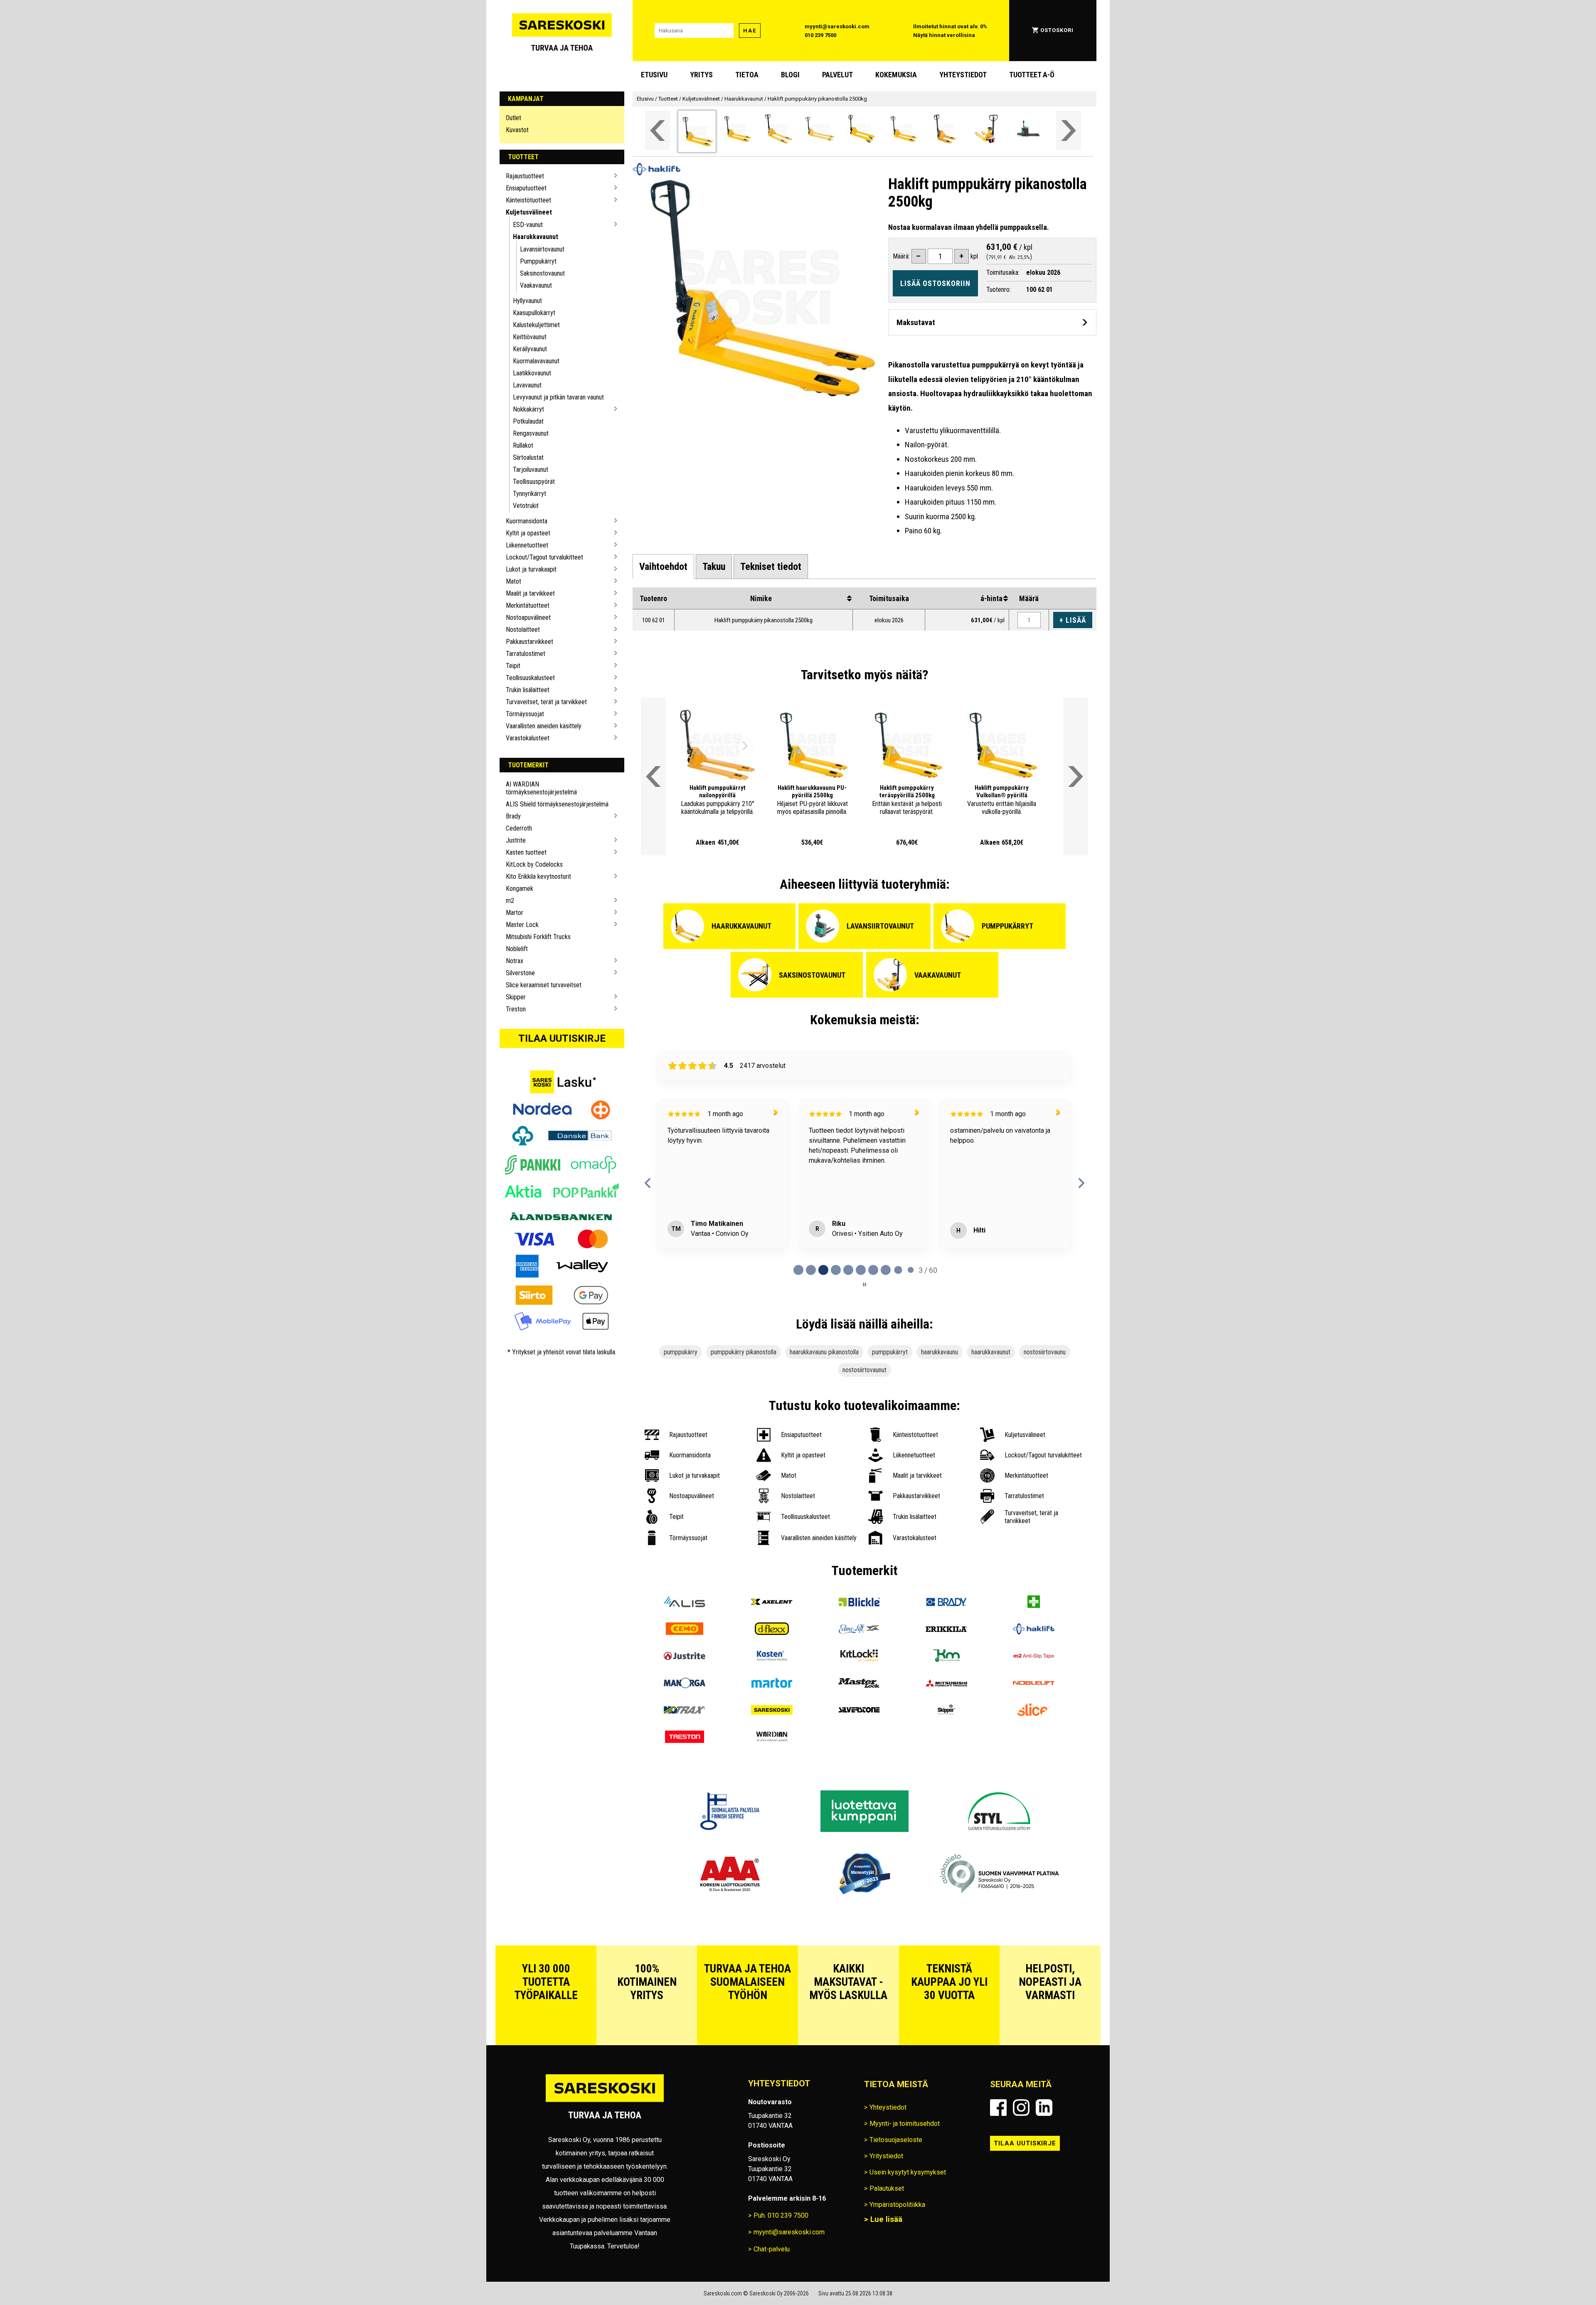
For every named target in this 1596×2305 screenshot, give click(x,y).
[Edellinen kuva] (690, 746)
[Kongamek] (946, 1657)
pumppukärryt (890, 1352)
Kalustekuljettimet (536, 325)
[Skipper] (946, 1711)
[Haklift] (1034, 1630)
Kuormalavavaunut (536, 361)
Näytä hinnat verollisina (944, 35)
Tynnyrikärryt (530, 494)
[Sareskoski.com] (605, 2102)
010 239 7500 (820, 35)
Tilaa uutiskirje (562, 1038)
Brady (513, 816)
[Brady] (946, 1603)
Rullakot (523, 445)
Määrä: (901, 256)
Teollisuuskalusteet (530, 678)
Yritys (701, 75)
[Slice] (1034, 1711)
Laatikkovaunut (532, 373)
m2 (510, 901)
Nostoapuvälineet (528, 618)
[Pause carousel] (864, 1284)
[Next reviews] (1081, 1183)
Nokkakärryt (528, 409)
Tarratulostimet (526, 654)
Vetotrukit (526, 506)
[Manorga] (685, 1684)
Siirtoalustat (528, 457)
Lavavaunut (527, 385)
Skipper (516, 997)
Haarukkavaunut (536, 237)
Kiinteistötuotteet (528, 200)
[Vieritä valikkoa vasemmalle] (658, 130)
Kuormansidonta (527, 521)
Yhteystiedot (963, 75)
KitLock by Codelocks (534, 864)
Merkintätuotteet (528, 605)
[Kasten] (772, 1657)
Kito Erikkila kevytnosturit (538, 876)
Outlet (514, 118)
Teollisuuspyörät (534, 482)
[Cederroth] (1034, 1603)
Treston (516, 1009)
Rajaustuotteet (525, 176)
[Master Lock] (859, 1684)
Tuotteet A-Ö (1032, 75)
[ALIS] (685, 1603)
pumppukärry (681, 1352)
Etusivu (654, 75)
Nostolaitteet (523, 630)
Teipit (513, 666)
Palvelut (837, 75)
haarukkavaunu (940, 1352)
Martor (515, 913)
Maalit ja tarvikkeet (530, 593)
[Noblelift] (1034, 1684)
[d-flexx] (772, 1630)
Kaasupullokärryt (534, 313)
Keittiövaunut (530, 337)
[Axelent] (772, 1603)
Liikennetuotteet (527, 545)
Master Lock (522, 925)
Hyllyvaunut (527, 301)
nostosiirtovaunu (1045, 1352)
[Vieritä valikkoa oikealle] (1069, 130)
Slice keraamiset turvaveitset (544, 985)
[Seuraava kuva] (745, 746)
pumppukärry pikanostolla (744, 1352)
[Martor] (772, 1684)
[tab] (663, 567)
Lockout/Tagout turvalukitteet (544, 557)
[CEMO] (685, 1630)
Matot (514, 581)
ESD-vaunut (528, 225)
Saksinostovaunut (542, 273)
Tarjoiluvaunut (531, 470)
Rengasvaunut (531, 433)
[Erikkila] (946, 1630)
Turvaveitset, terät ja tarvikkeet (546, 702)
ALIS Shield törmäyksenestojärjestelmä (557, 804)
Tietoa (747, 75)
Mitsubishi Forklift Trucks (538, 937)
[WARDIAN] (772, 1738)
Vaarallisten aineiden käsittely (544, 726)
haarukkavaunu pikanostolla (824, 1352)
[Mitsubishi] (946, 1684)
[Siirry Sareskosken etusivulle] (562, 31)
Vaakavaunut (536, 285)
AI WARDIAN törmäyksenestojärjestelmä (541, 788)
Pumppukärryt (538, 261)
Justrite (516, 840)
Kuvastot (517, 130)
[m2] (1034, 1657)
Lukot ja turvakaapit (531, 569)
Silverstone (520, 973)
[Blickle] (859, 1603)
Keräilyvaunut (530, 349)
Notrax (515, 961)
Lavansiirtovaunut (542, 249)
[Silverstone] (859, 1711)
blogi (790, 75)
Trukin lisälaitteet (528, 690)
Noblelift (517, 949)
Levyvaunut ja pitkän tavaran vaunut (558, 397)
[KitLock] (859, 1657)
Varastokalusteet (528, 738)
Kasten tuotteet (526, 852)
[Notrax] (685, 1711)
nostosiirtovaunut (864, 1370)
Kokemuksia (896, 75)
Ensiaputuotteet (526, 188)
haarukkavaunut (991, 1352)
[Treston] (685, 1738)
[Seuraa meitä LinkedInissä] (1044, 2108)
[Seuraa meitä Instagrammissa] (1021, 2108)
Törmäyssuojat (525, 714)
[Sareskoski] (772, 1711)
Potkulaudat (528, 421)
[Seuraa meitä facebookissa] (998, 2108)
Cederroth (519, 828)
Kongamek (520, 889)
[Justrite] (685, 1657)
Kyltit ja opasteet (528, 533)
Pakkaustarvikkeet (530, 642)
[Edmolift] (859, 1630)
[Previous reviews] (648, 1183)
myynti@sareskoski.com (837, 26)
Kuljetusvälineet (529, 212)
